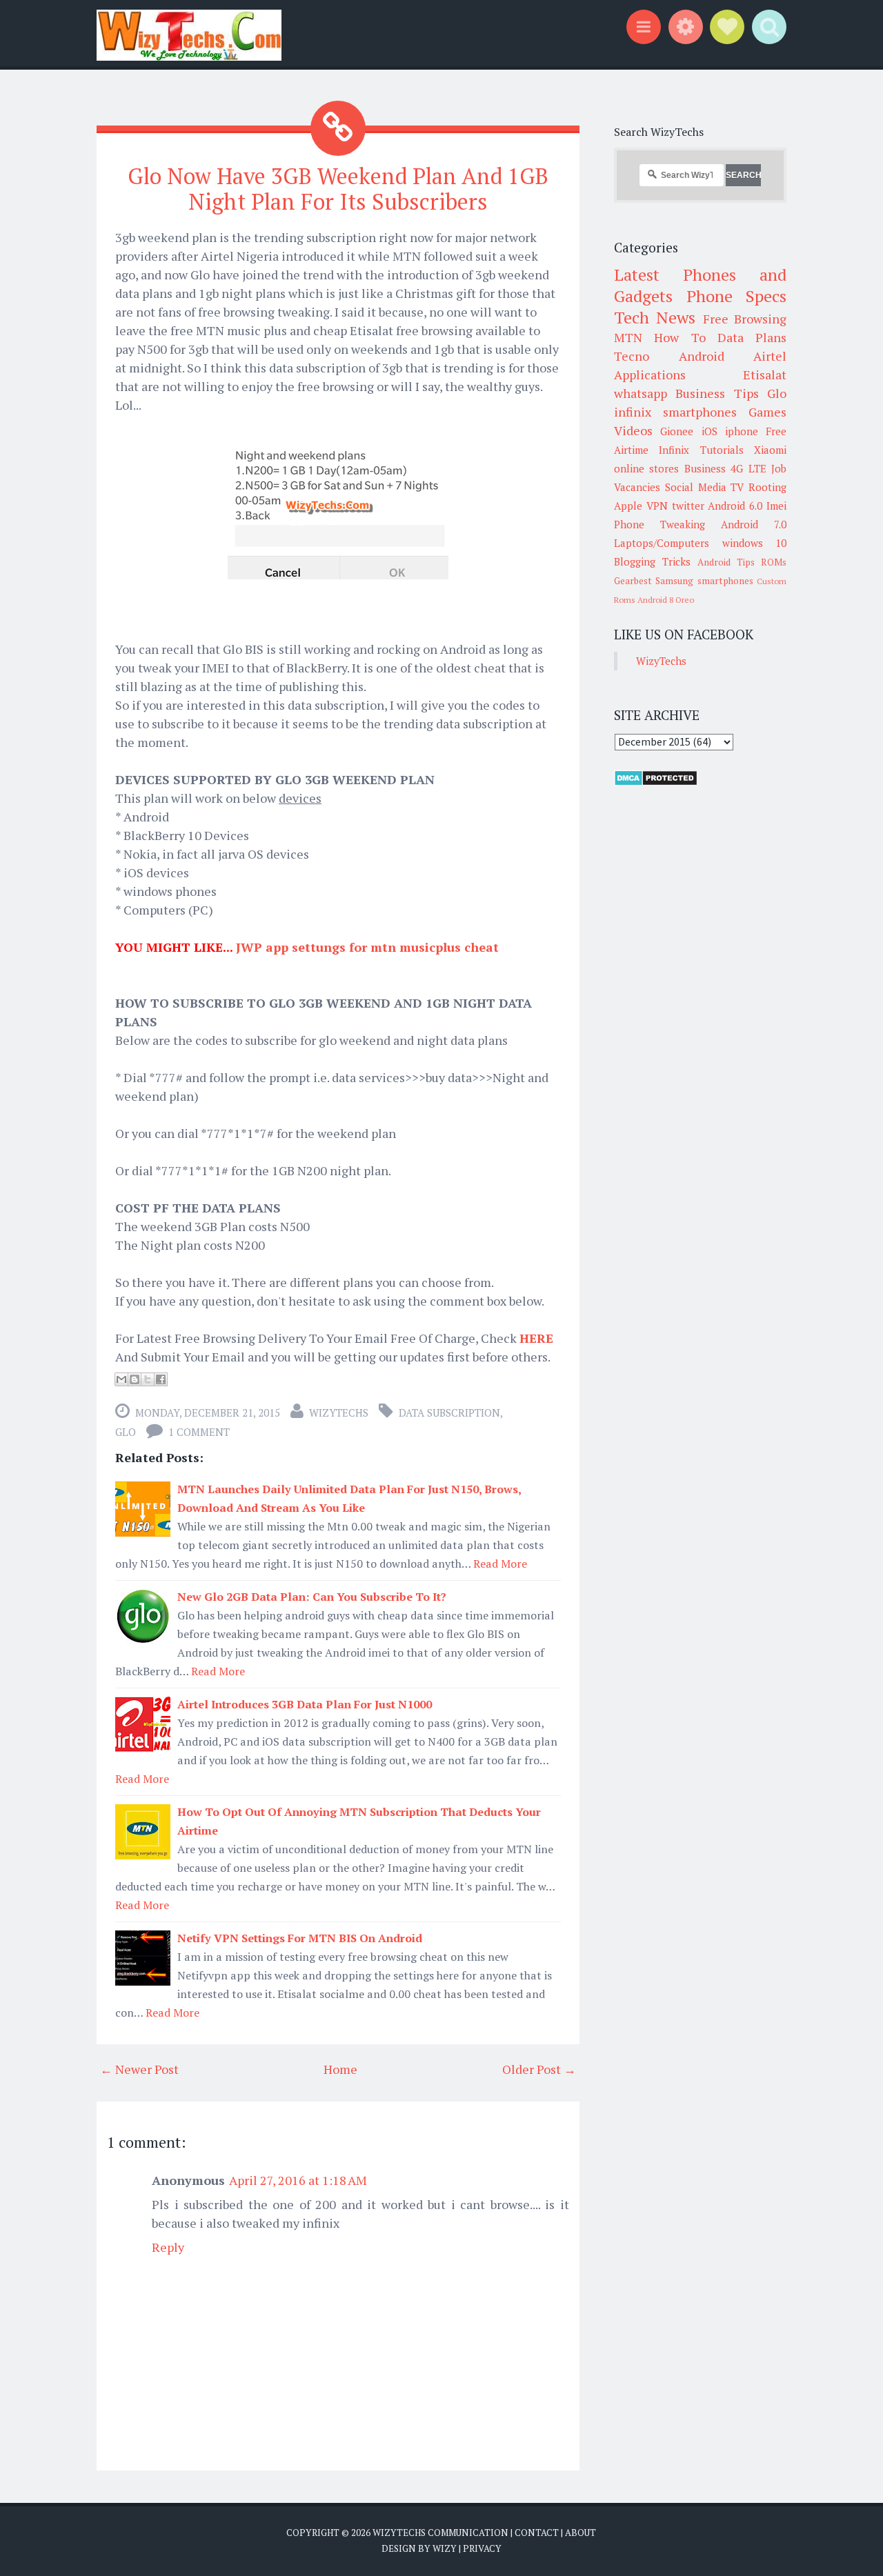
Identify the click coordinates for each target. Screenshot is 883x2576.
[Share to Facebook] (161, 1379)
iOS (710, 431)
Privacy (482, 2548)
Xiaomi (770, 450)
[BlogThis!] (135, 1379)
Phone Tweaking (659, 524)
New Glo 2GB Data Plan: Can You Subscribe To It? (312, 1597)
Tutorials (722, 450)
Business (705, 468)
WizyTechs (339, 1412)
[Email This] (121, 1379)
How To (679, 337)
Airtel (770, 356)
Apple (628, 506)
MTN (628, 337)
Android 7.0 (754, 524)
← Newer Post (139, 2069)
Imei (776, 506)
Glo (126, 1432)
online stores (646, 468)
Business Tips (717, 393)
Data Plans (752, 337)
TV (737, 487)
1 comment (199, 1432)
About (581, 2533)
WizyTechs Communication (440, 2533)
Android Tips (726, 562)
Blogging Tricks (652, 561)
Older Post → (539, 2069)
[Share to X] (148, 1379)
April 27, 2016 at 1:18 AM (298, 2180)
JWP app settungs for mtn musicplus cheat (367, 947)
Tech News (655, 317)
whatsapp (641, 393)
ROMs (774, 562)
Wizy (445, 2548)
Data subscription (449, 1412)
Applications (650, 375)
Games (767, 412)
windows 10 (755, 543)
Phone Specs (737, 296)
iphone (742, 431)
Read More (500, 1564)
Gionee (677, 431)
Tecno (632, 356)
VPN (657, 506)
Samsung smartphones (704, 581)
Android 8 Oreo (666, 600)
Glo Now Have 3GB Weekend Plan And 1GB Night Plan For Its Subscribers (338, 189)
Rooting (767, 487)
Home (340, 2069)
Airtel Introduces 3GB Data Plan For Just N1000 (305, 1704)
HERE (536, 1338)
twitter (688, 506)
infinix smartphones (675, 412)
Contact (537, 2533)
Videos (633, 430)
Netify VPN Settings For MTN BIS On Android (300, 1938)
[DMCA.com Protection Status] (656, 782)
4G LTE (748, 468)
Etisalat (765, 375)
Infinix (674, 450)
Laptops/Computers (662, 543)
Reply (168, 2247)
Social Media (696, 487)
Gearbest (633, 581)
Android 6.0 (735, 506)
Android (702, 356)
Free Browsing (745, 319)
